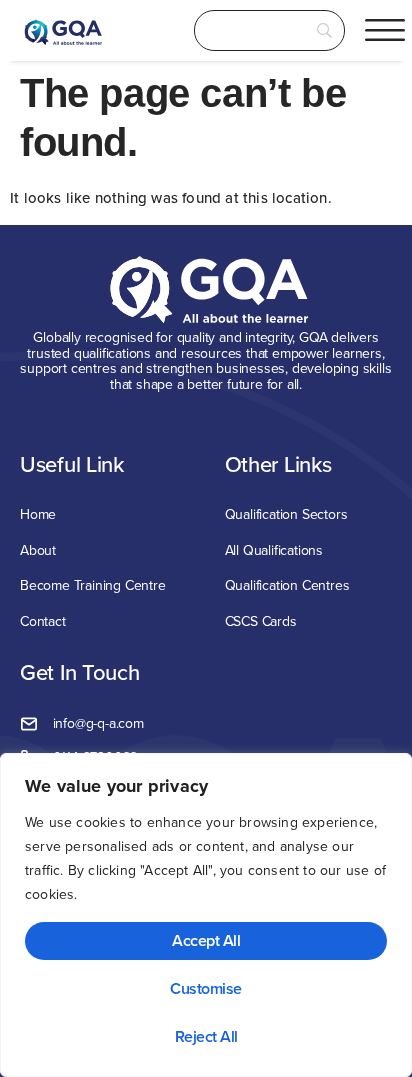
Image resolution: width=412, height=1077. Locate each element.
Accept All (206, 940)
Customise (206, 988)
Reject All (206, 1036)
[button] (385, 30)
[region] (206, 915)
